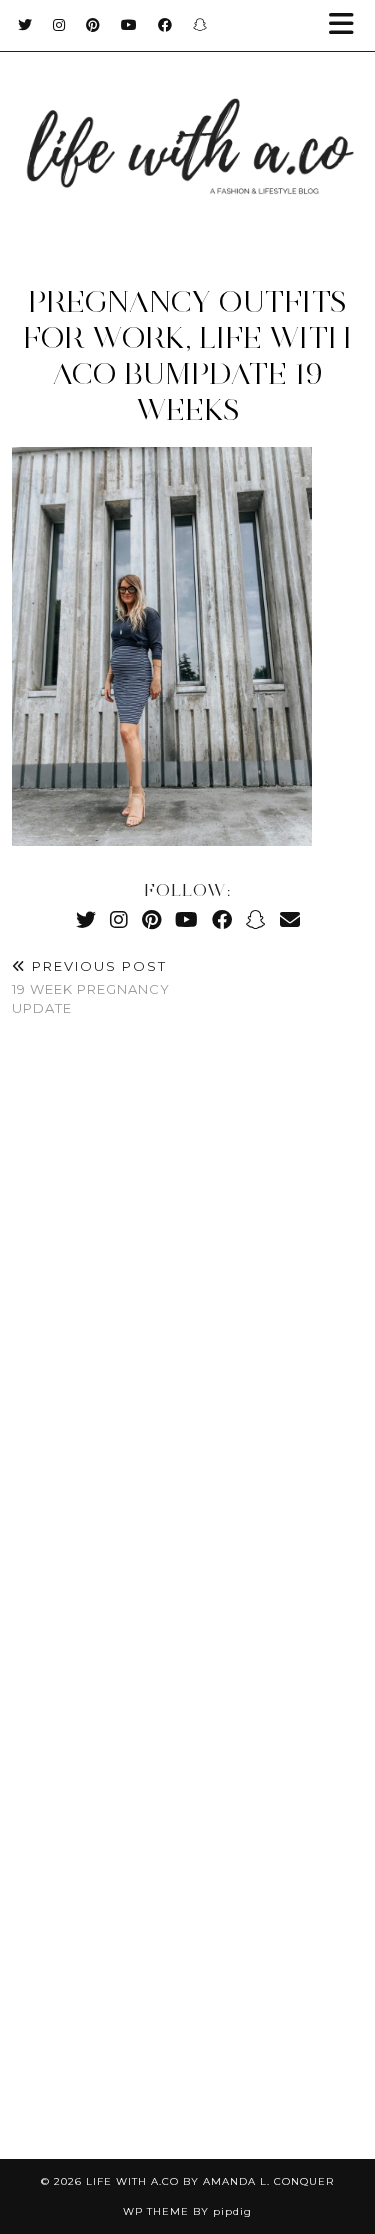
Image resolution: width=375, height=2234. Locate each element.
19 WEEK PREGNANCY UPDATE (91, 987)
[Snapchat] (200, 25)
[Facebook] (165, 25)
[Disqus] (187, 1330)
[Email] (290, 919)
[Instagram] (59, 25)
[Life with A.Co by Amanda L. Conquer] (187, 127)
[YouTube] (129, 25)
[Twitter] (25, 25)
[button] (348, 25)
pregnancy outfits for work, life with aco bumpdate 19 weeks (187, 355)
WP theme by (187, 2211)
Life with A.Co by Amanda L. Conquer (210, 2181)
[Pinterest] (93, 25)
